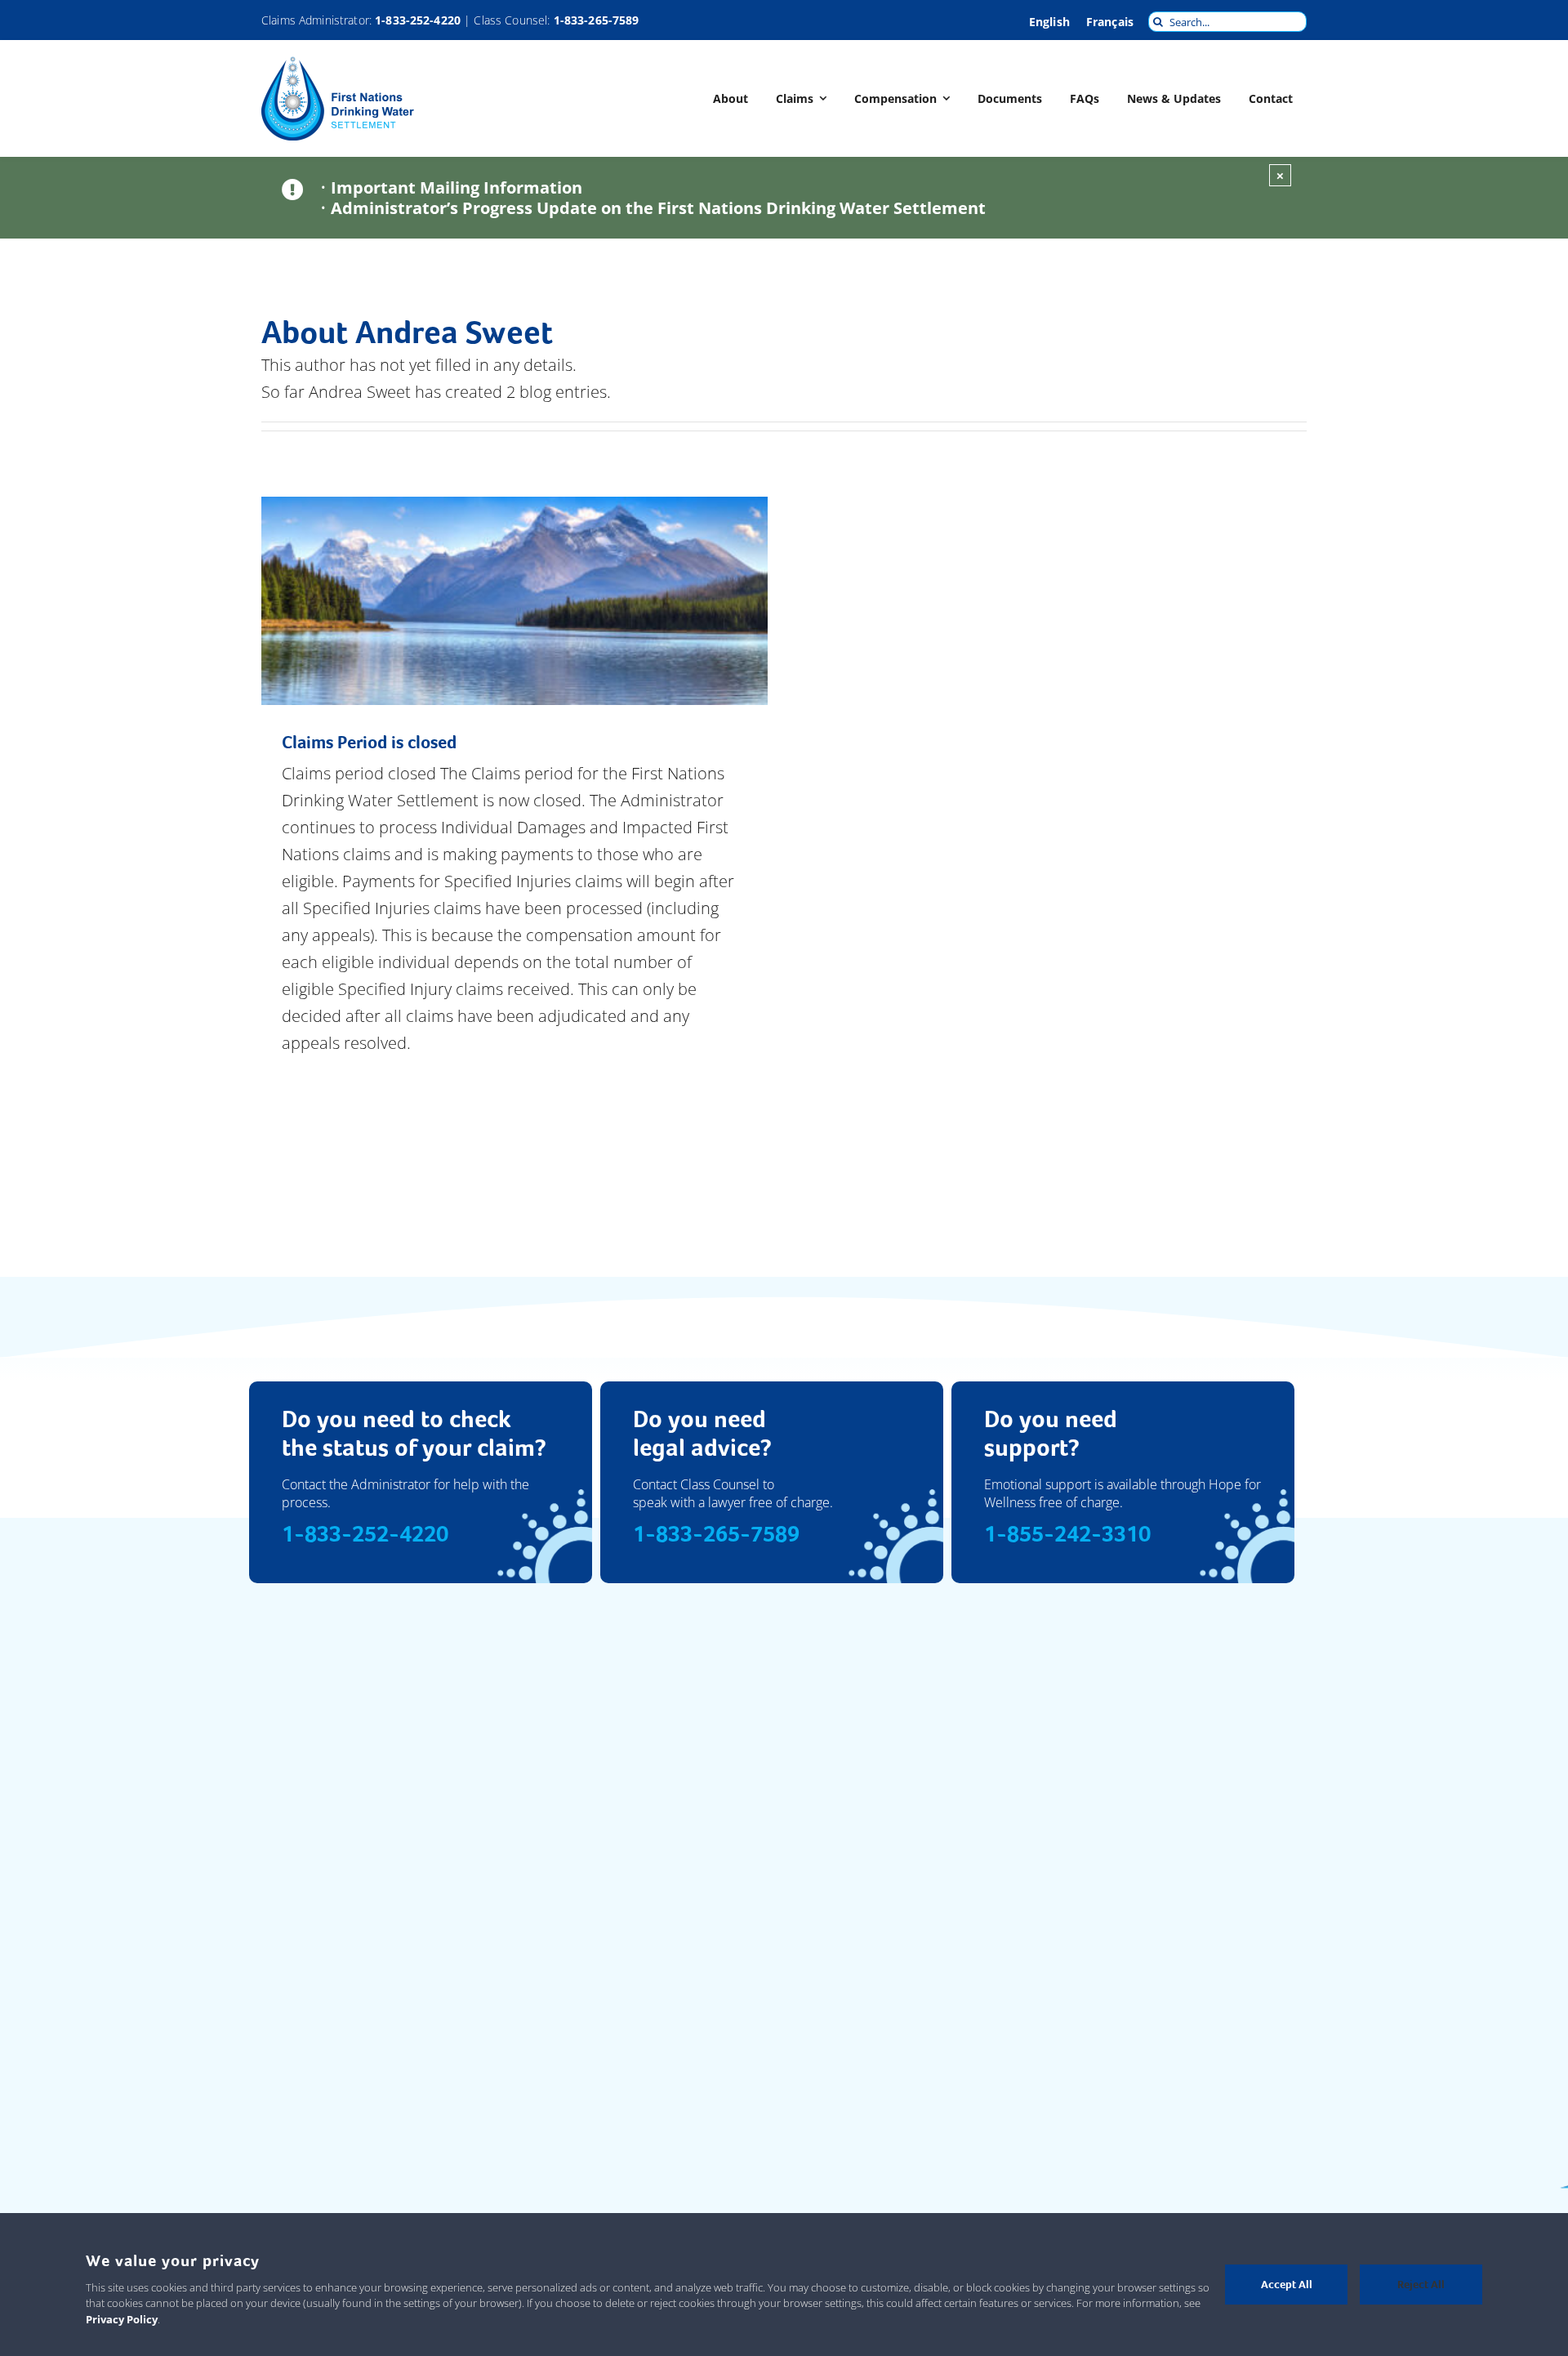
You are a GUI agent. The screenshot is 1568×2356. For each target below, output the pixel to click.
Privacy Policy (122, 2319)
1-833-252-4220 (418, 20)
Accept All (1287, 2284)
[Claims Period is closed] (514, 601)
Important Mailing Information (457, 187)
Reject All (1421, 2284)
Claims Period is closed (369, 742)
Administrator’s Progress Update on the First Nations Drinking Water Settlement (658, 208)
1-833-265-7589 (597, 20)
